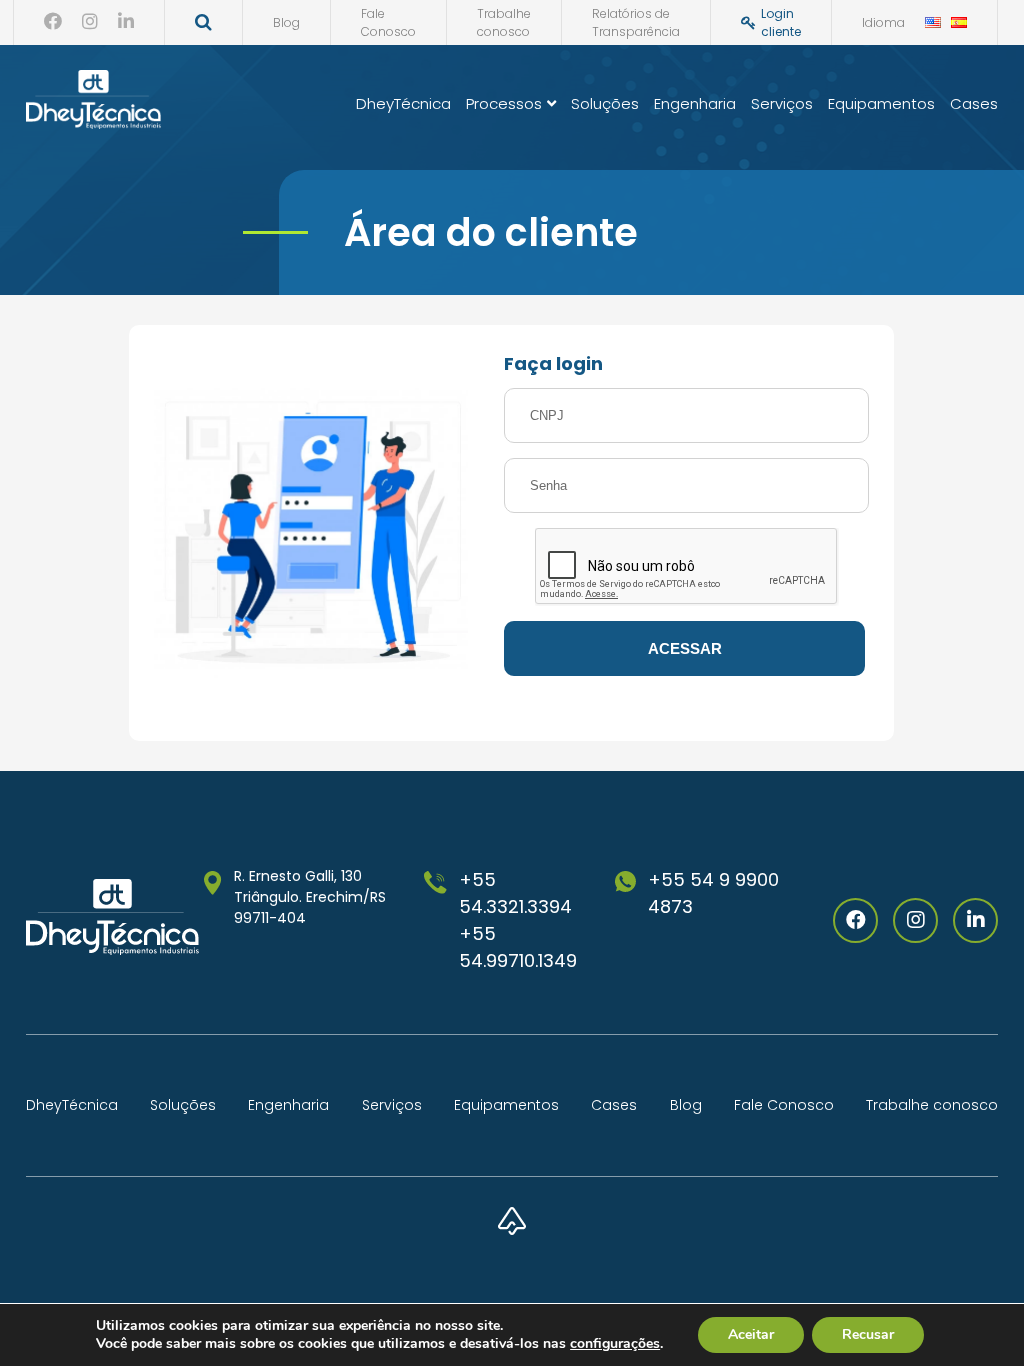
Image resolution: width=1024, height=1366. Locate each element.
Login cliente (781, 22)
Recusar (868, 1334)
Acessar (685, 648)
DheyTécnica (403, 103)
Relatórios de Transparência (636, 22)
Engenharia (695, 103)
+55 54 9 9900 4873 (713, 893)
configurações (615, 1344)
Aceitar (751, 1334)
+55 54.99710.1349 (518, 947)
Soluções (605, 103)
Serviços (782, 103)
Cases (974, 103)
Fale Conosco (388, 22)
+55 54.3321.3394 (515, 893)
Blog (286, 22)
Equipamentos (881, 103)
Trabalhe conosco (504, 22)
